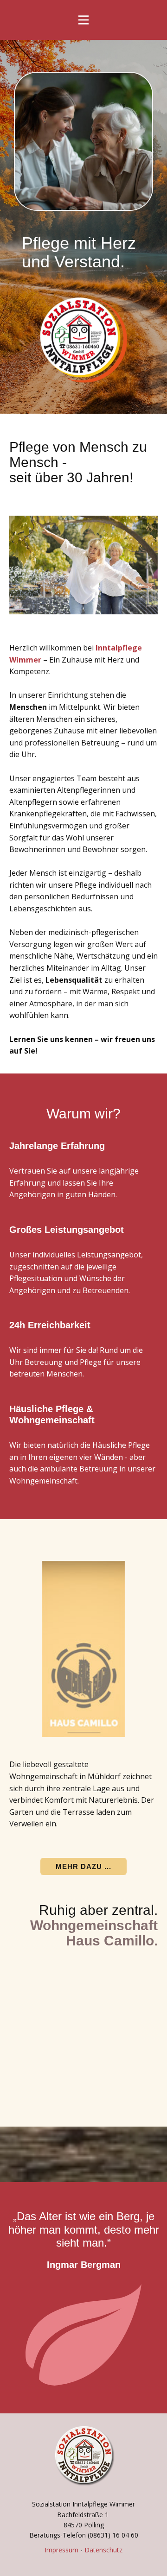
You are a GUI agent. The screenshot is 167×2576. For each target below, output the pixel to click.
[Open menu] (83, 20)
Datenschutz (103, 2550)
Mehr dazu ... (83, 1866)
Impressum (61, 2550)
